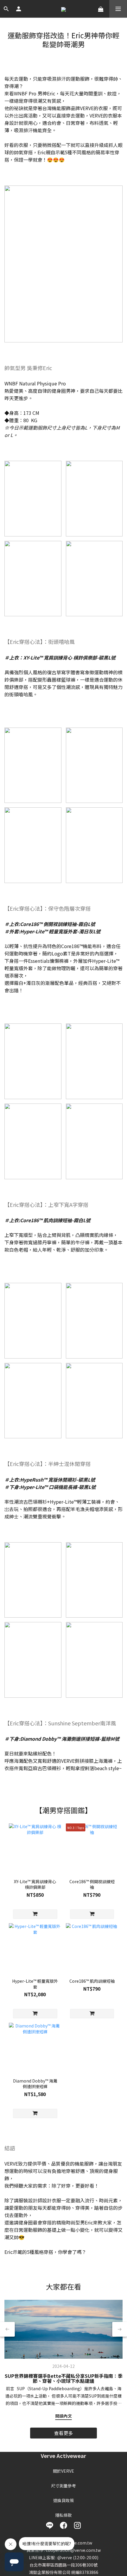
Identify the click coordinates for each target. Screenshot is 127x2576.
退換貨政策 (63, 2500)
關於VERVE (63, 2471)
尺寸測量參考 (63, 2486)
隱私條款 (63, 2515)
